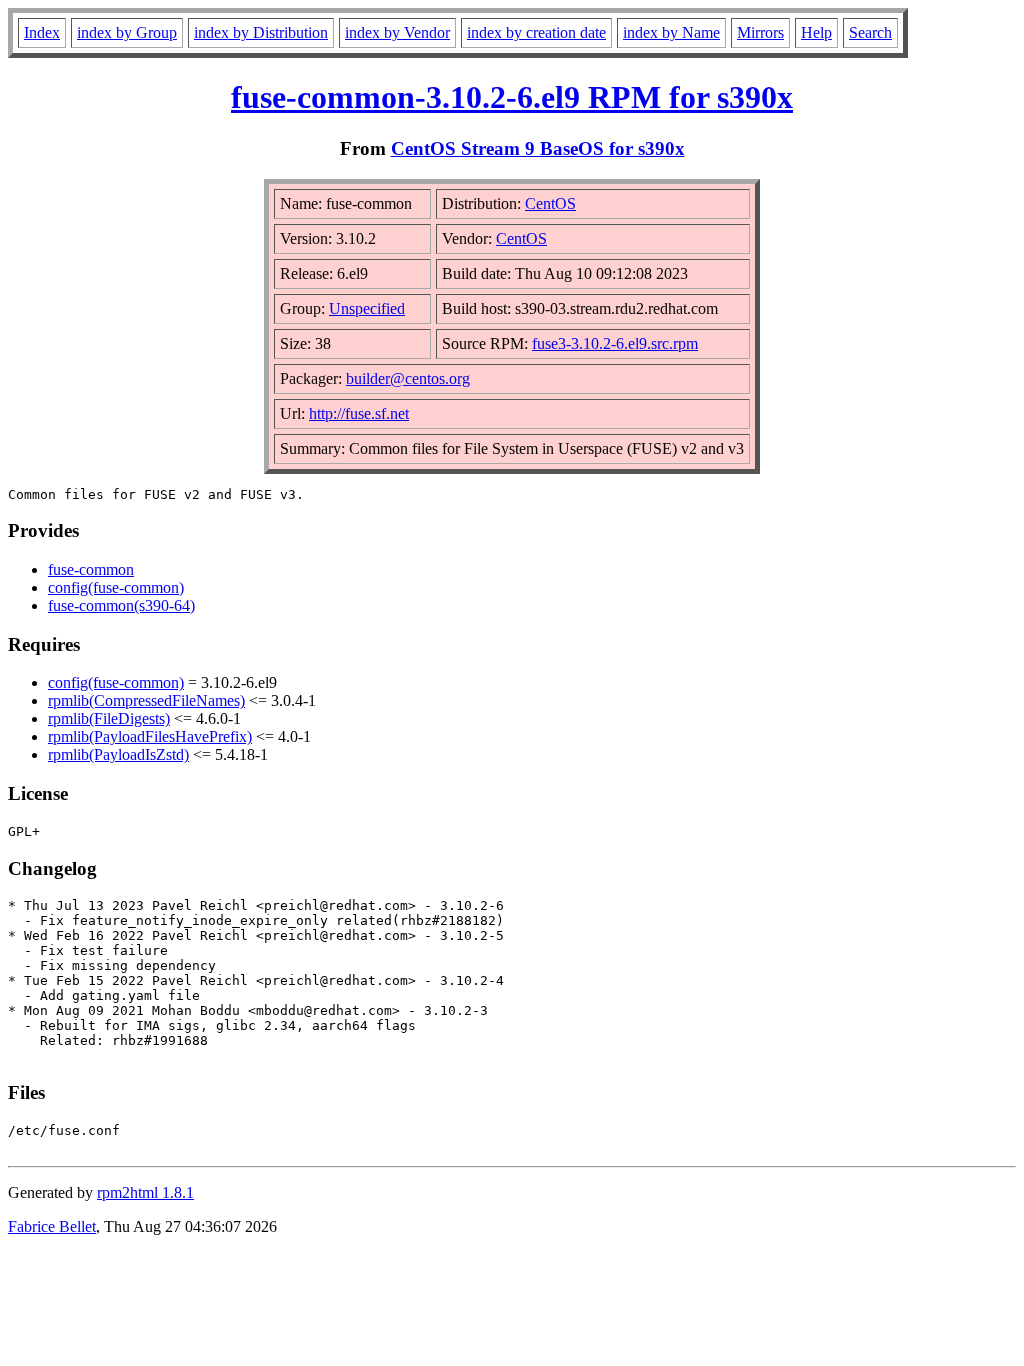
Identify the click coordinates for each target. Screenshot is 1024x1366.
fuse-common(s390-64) (121, 605)
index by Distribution (261, 32)
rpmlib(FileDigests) (109, 718)
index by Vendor (397, 32)
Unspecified (367, 308)
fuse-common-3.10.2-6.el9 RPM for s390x (512, 97)
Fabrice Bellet (52, 1226)
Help (816, 32)
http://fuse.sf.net (359, 413)
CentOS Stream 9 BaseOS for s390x (538, 148)
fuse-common (91, 569)
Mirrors (760, 32)
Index (42, 32)
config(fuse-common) (116, 587)
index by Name (671, 32)
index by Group (127, 32)
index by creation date (536, 32)
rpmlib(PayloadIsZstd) (118, 754)
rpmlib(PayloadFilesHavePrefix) (150, 736)
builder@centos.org (408, 378)
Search (870, 32)
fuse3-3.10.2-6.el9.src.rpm (615, 343)
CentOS (550, 203)
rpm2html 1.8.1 (145, 1192)
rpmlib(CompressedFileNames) (146, 700)
